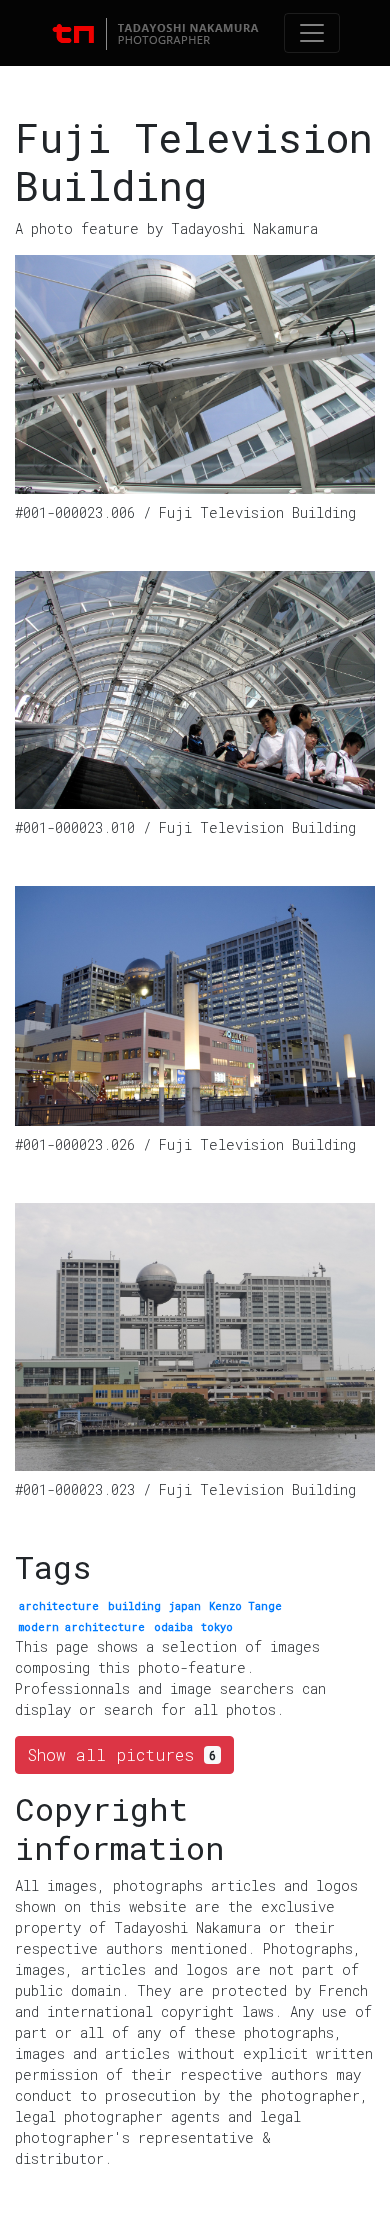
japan (185, 1606)
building (134, 1606)
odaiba (173, 1627)
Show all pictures (122, 1754)
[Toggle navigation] (312, 33)
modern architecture (82, 1627)
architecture (59, 1606)
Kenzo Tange (245, 1606)
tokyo (217, 1627)
